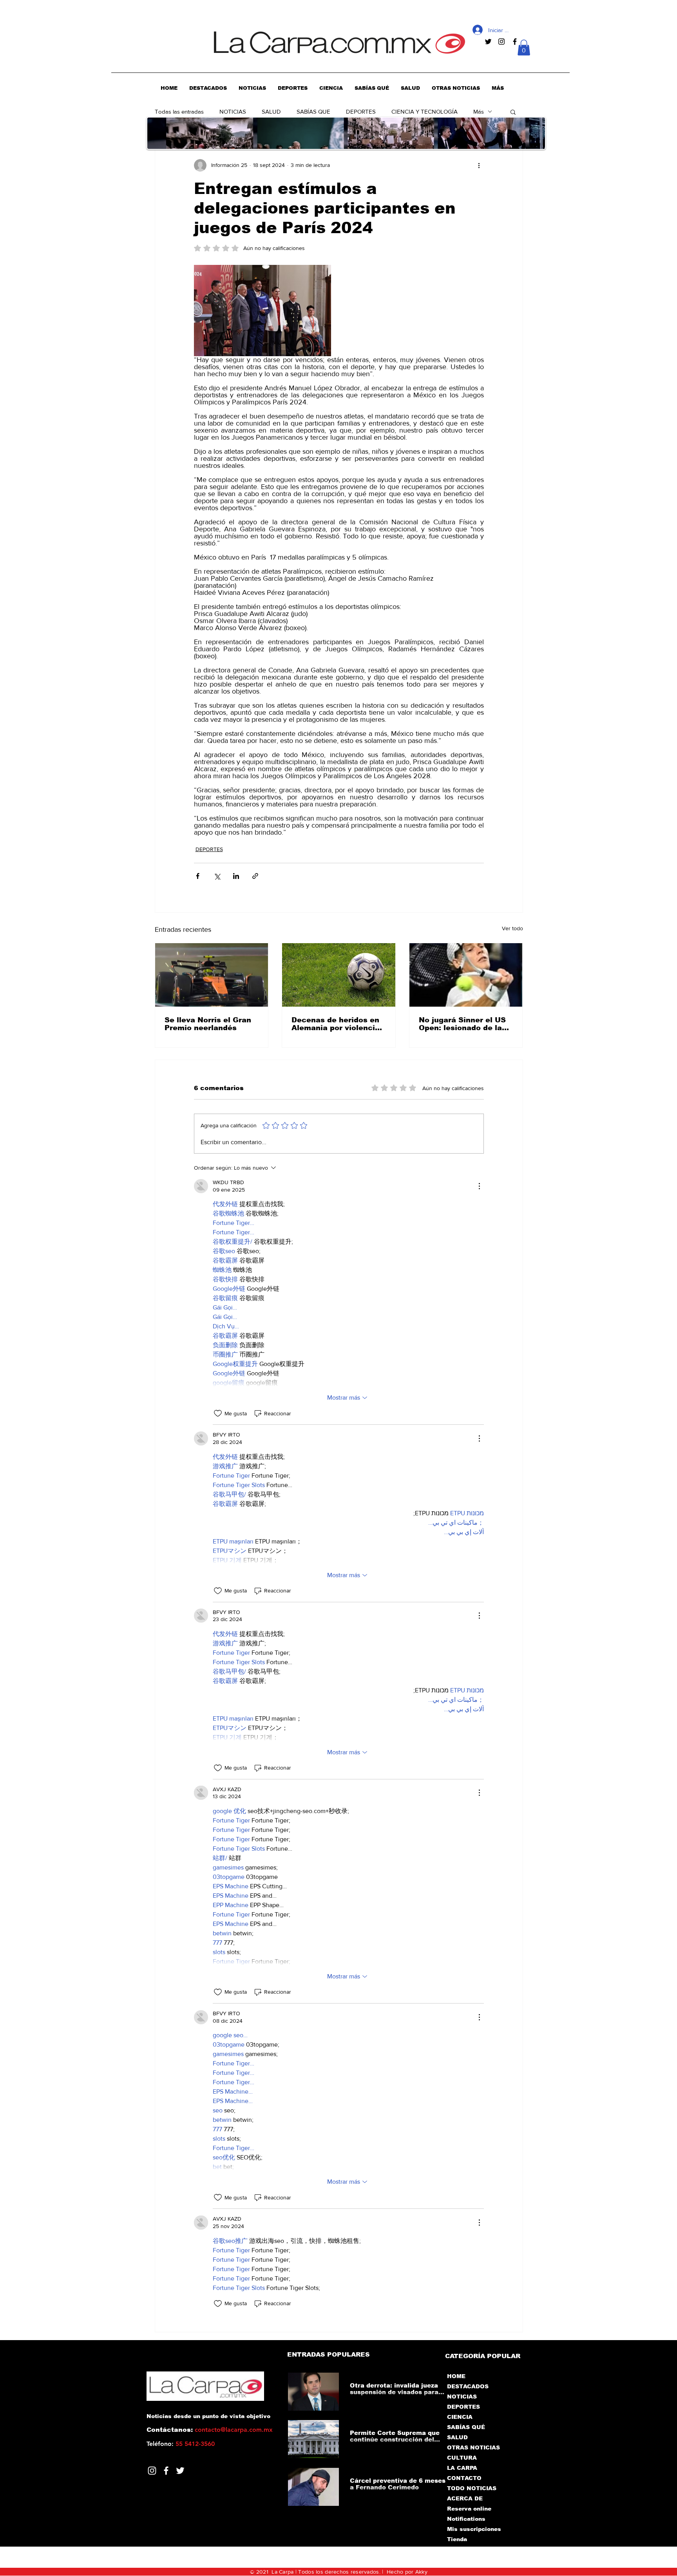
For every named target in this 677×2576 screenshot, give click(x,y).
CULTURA (462, 2458)
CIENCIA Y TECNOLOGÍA (424, 111)
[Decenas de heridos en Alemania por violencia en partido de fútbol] (339, 975)
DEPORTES (361, 111)
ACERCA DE (465, 2498)
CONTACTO (464, 2478)
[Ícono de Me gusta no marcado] (218, 1413)
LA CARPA (462, 2468)
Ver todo (512, 928)
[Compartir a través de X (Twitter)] (217, 876)
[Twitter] (180, 2471)
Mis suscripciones (473, 2529)
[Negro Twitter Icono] (488, 42)
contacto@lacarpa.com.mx (234, 2430)
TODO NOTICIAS (472, 2488)
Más (479, 111)
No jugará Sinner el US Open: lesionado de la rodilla (462, 1024)
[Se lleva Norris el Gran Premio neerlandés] (212, 975)
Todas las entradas (179, 111)
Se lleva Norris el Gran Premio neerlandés (208, 1024)
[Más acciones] (479, 165)
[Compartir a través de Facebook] (198, 876)
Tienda (457, 2539)
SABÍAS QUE (313, 111)
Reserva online (469, 2509)
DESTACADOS (468, 2386)
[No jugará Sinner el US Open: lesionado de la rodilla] (466, 975)
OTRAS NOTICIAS (473, 2447)
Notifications (466, 2519)
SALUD (271, 111)
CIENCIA (460, 2417)
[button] (524, 48)
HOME (456, 2376)
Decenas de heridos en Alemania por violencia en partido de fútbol (336, 1024)
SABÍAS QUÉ (466, 2427)
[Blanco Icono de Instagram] (152, 2471)
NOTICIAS (233, 111)
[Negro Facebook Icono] (515, 42)
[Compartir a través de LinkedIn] (236, 876)
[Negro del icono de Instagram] (501, 42)
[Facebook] (166, 2471)
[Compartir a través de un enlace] (255, 876)
